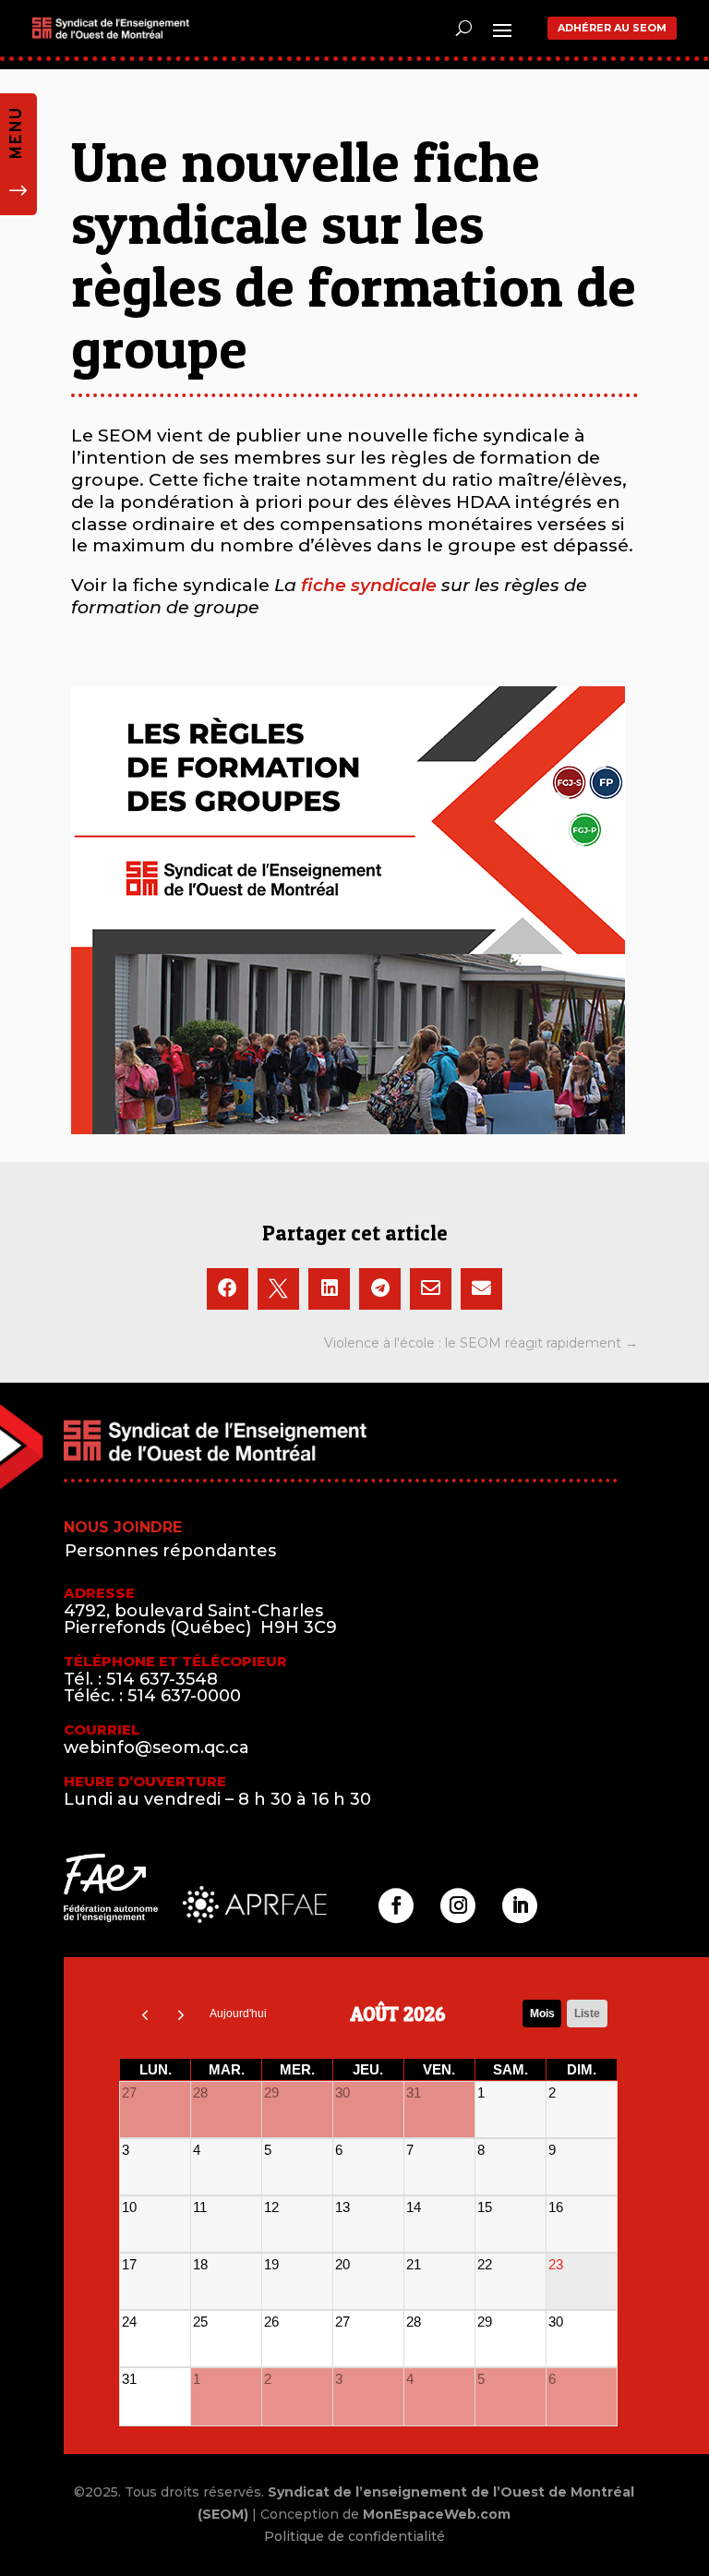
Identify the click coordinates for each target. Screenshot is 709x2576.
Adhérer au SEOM (612, 28)
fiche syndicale (369, 585)
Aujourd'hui (238, 2014)
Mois (542, 2014)
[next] (182, 2014)
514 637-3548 (162, 1679)
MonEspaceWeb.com (437, 2514)
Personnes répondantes (170, 1551)
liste (587, 2014)
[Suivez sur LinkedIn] (520, 1905)
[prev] (145, 2014)
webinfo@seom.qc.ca (156, 1748)
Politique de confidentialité (354, 2536)
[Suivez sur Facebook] (396, 1905)
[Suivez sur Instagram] (458, 1905)
